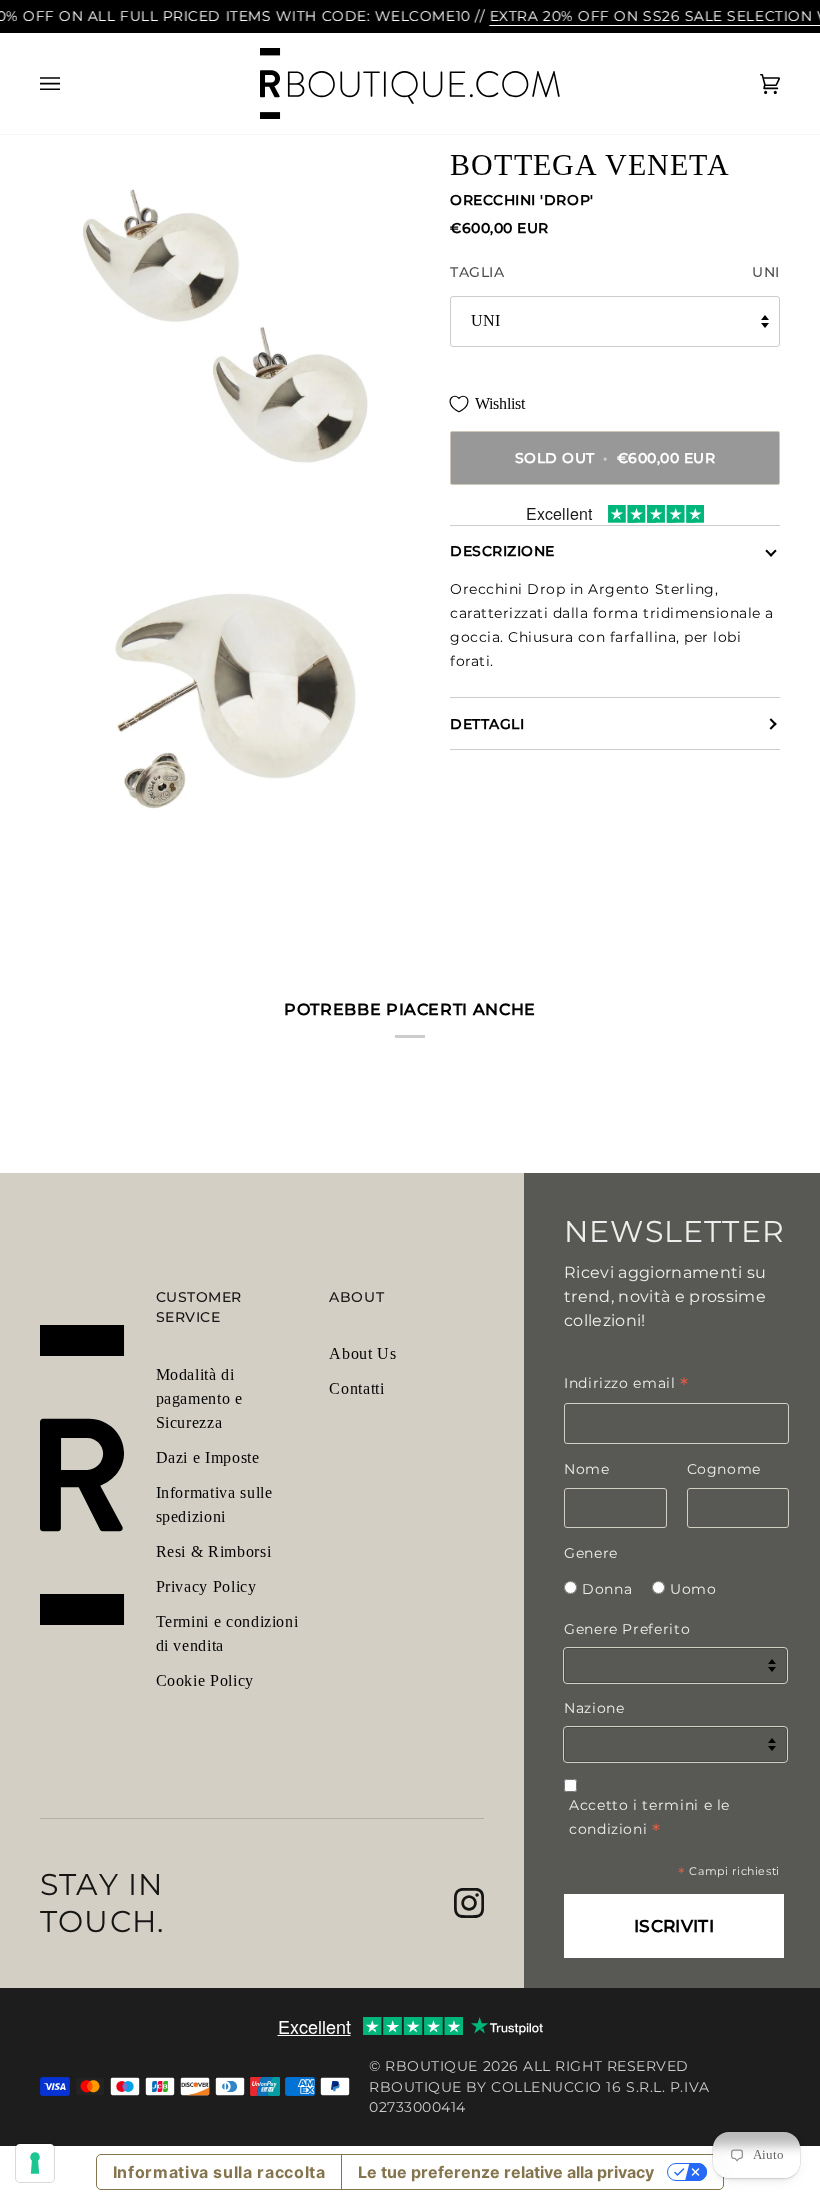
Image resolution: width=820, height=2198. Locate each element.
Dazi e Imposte (208, 1457)
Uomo (693, 1589)
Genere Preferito (627, 1629)
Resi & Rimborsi (214, 1551)
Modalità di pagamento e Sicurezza (199, 1398)
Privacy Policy (206, 1586)
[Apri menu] (70, 84)
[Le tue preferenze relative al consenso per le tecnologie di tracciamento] (35, 2163)
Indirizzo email (626, 1383)
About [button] (356, 1297)
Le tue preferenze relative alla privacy (506, 2172)
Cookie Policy (205, 1680)
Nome (587, 1469)
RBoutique (431, 2066)
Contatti (356, 1388)
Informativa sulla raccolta (219, 2172)
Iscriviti (674, 1926)
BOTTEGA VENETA (590, 164)
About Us (362, 1353)
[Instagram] (469, 1903)
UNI (485, 320)
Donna (607, 1589)
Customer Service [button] (199, 1307)
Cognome (724, 1469)
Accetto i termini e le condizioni (649, 1817)
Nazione (594, 1708)
